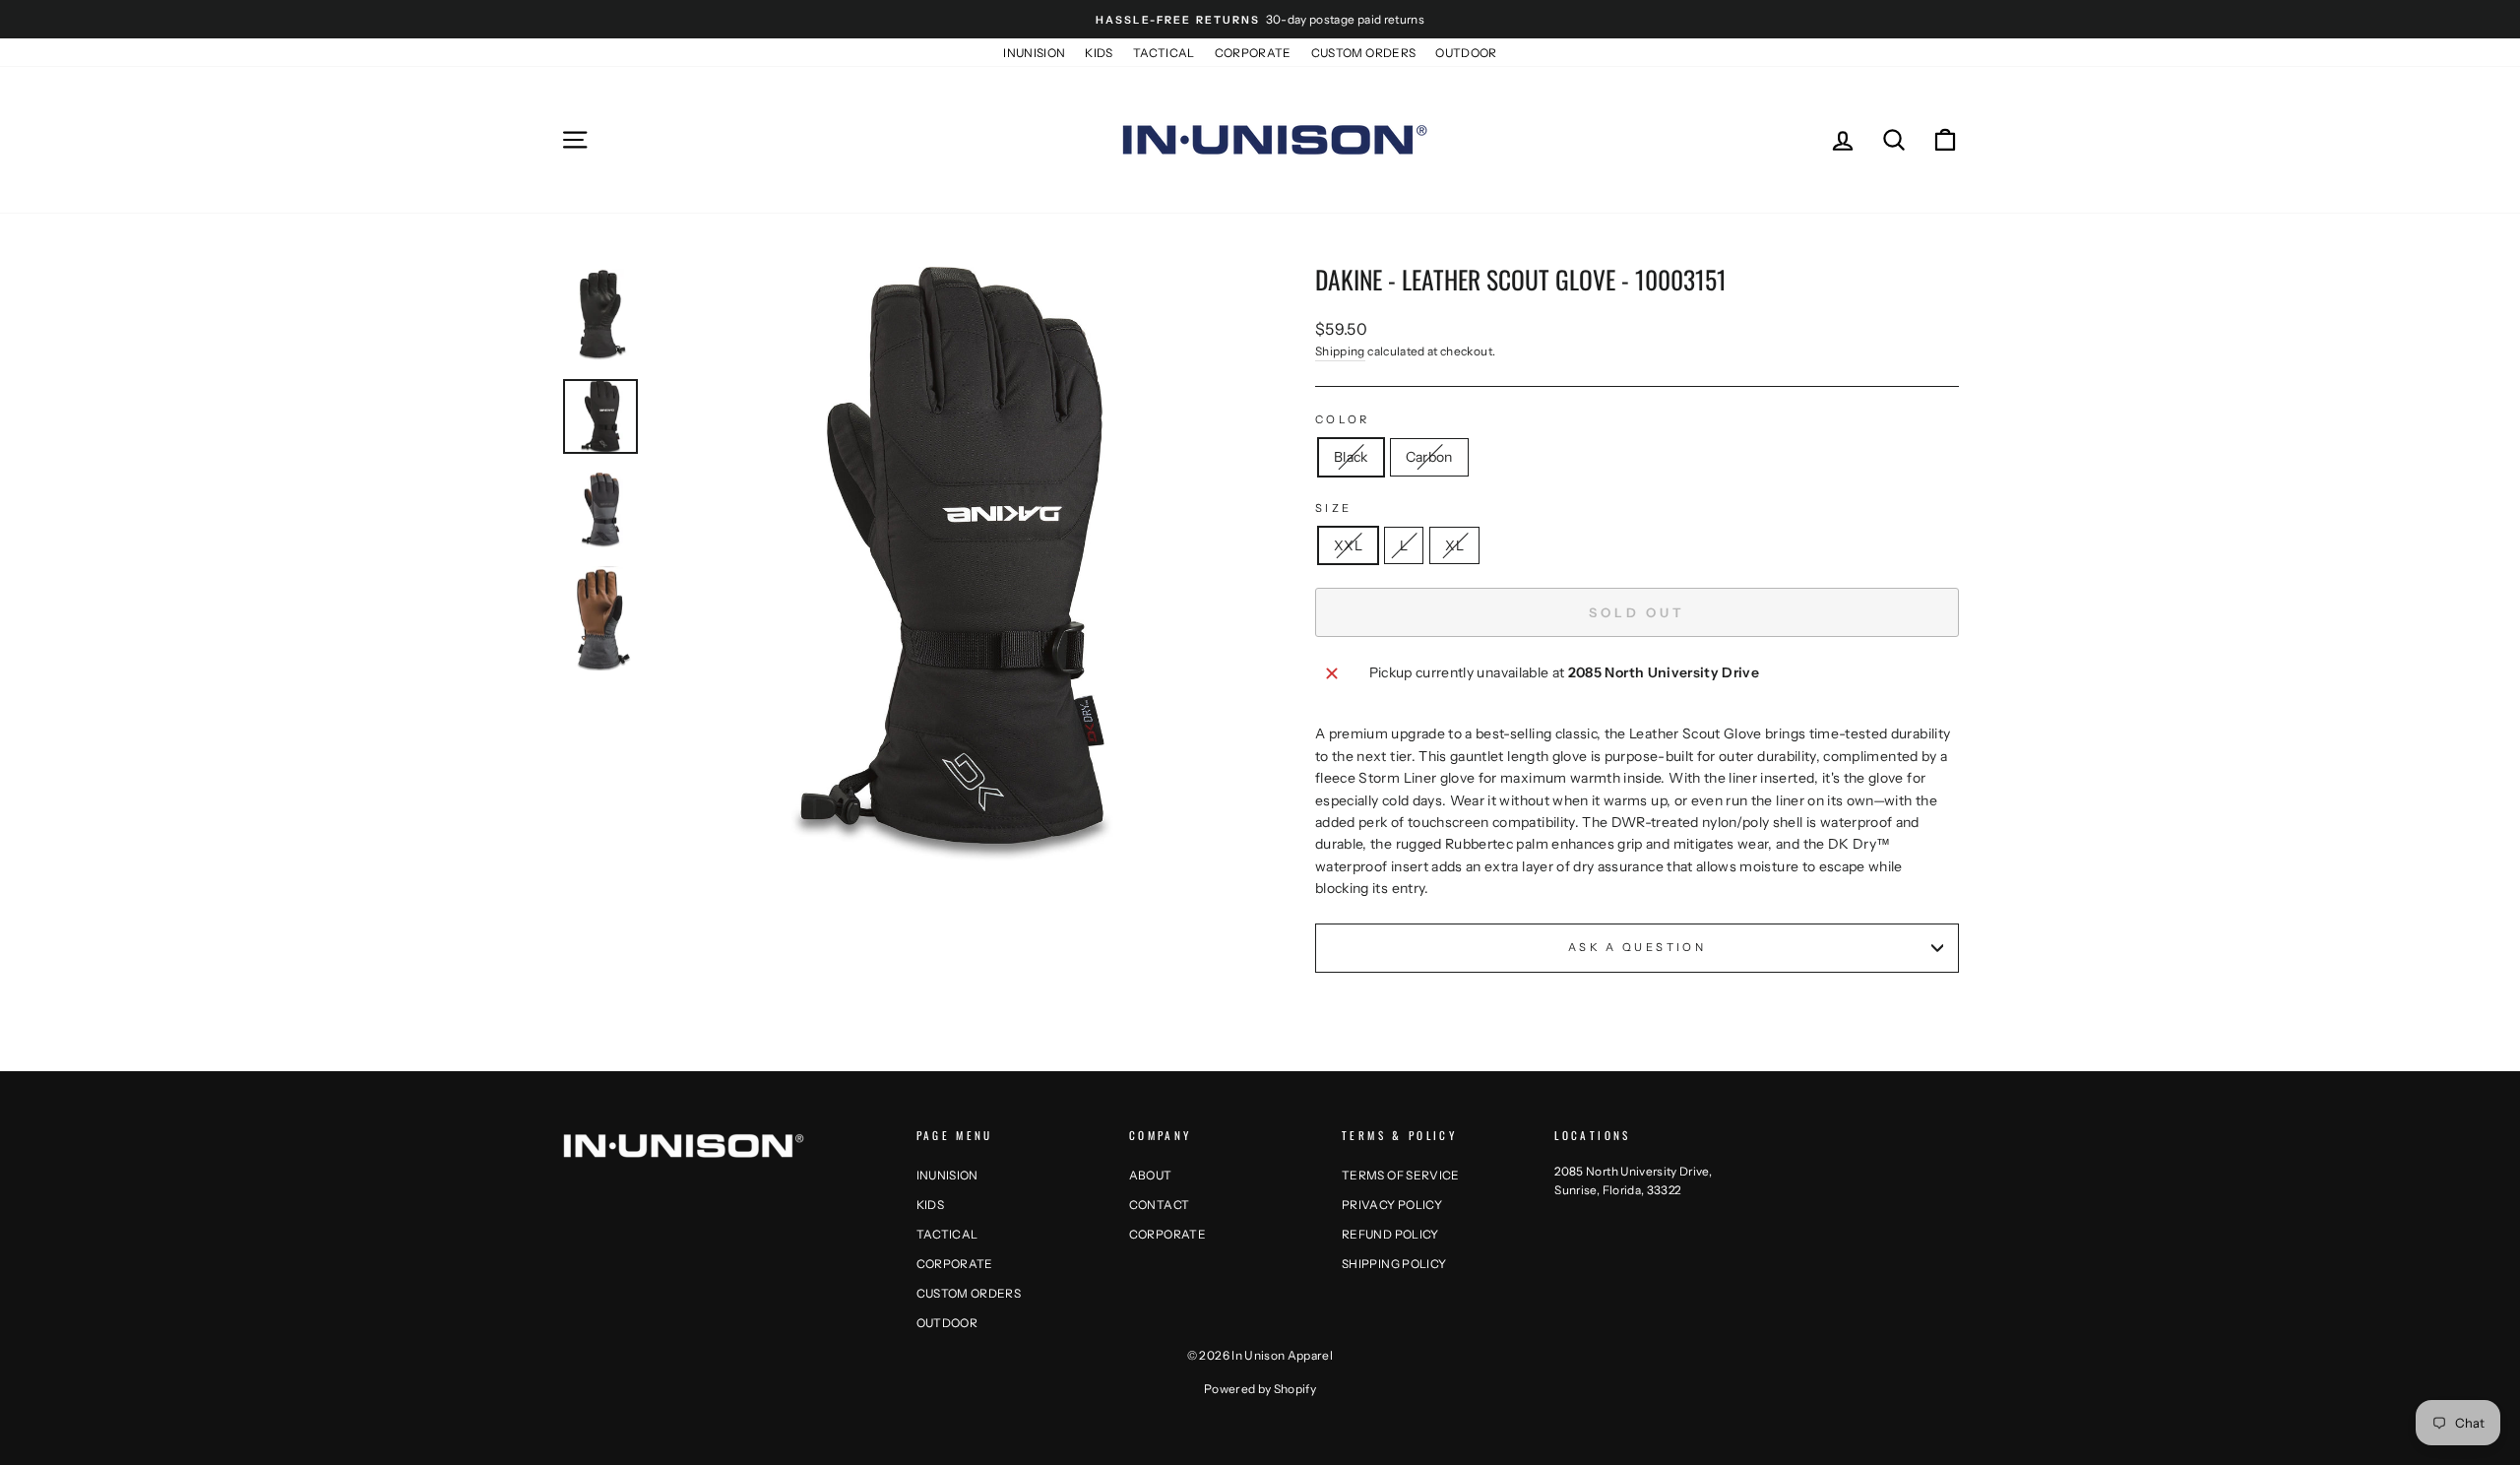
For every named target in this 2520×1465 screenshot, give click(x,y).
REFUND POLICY (1390, 1234)
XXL (1348, 545)
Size (1333, 508)
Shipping (1340, 351)
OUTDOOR (1466, 53)
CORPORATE (1253, 53)
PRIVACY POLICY (1392, 1205)
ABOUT (1151, 1175)
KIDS (1099, 53)
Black (1351, 457)
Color (1343, 419)
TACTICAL (1164, 53)
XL (1454, 545)
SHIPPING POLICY (1394, 1264)
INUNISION (1034, 53)
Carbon (1429, 457)
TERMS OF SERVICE (1401, 1175)
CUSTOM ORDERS (1364, 53)
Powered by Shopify (1260, 1389)
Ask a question (1637, 947)
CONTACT (1159, 1205)
